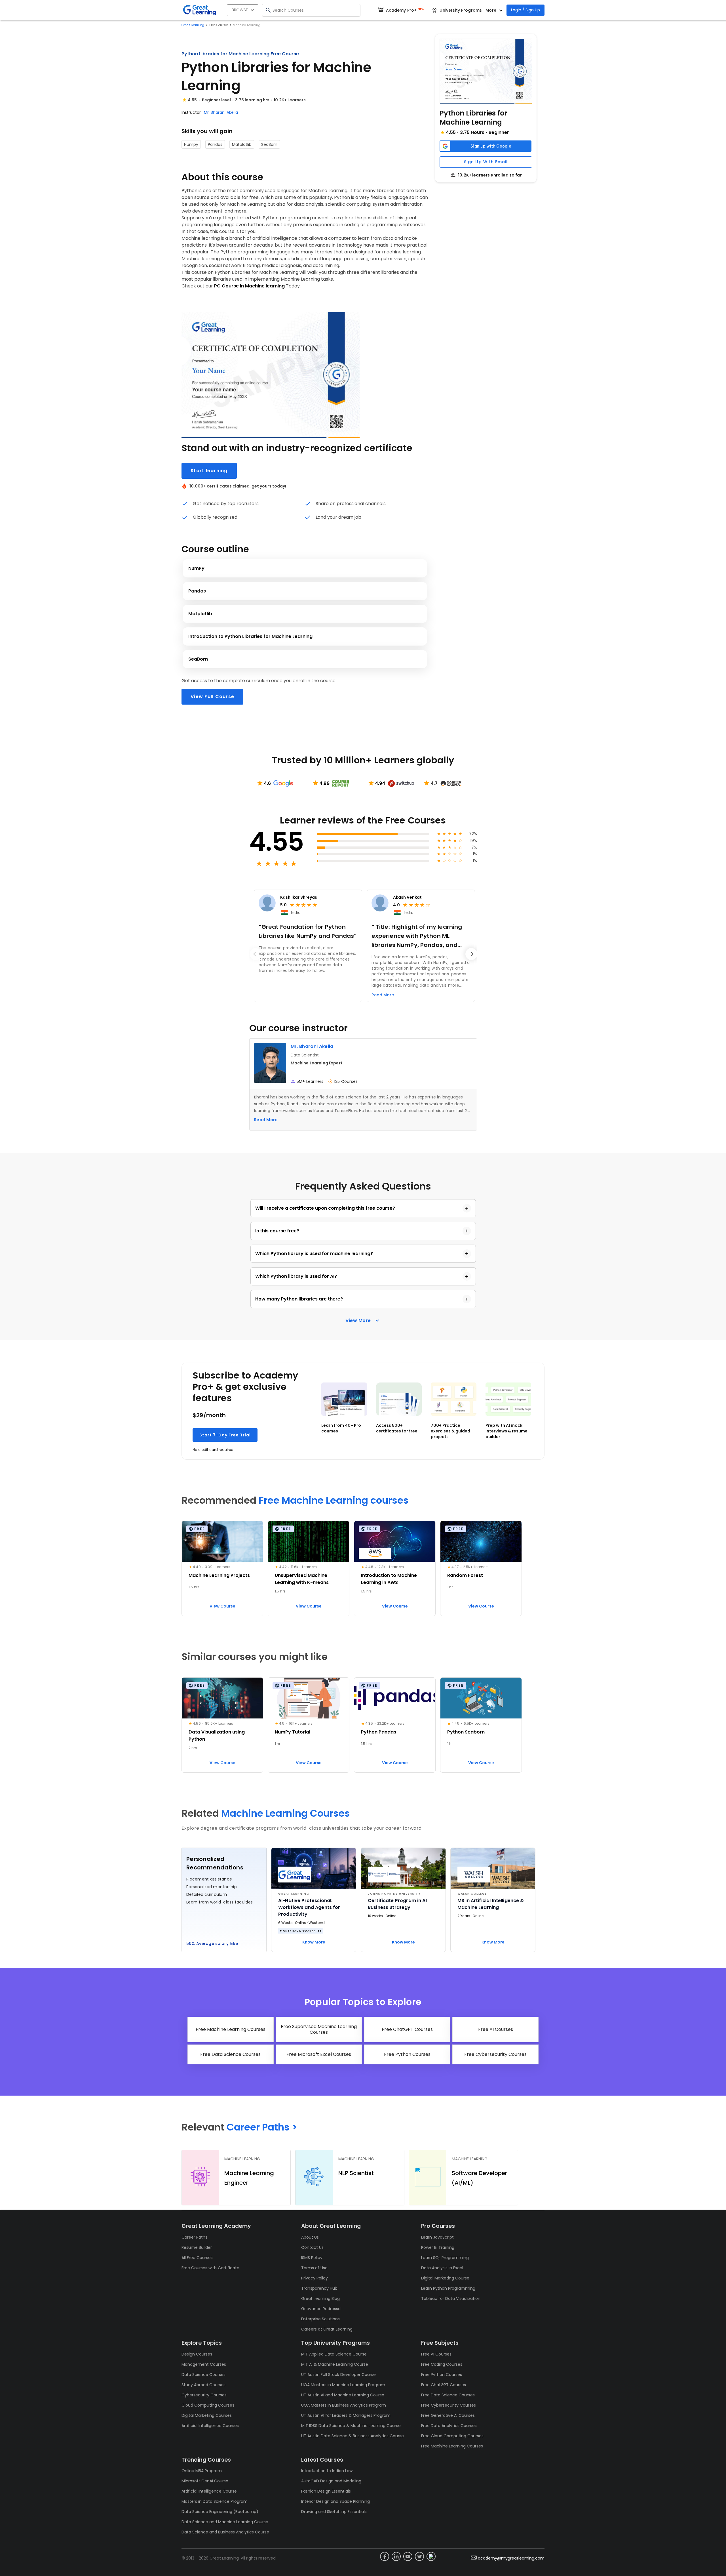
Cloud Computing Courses (208, 2405)
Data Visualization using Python (217, 1735)
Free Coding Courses (442, 2364)
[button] (486, 71)
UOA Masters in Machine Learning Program (343, 2385)
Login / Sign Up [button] (525, 10)
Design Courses (197, 2354)
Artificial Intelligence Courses (210, 2426)
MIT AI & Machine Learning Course (335, 2364)
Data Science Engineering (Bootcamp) (220, 2512)
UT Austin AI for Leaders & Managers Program (346, 2415)
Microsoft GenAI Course (205, 2481)
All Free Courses (197, 2258)
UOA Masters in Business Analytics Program (344, 2405)
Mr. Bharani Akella (221, 112)
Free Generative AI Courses (448, 2415)
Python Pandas (379, 1732)
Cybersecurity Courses (204, 2395)
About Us (310, 2237)
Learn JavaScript (437, 2237)
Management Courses (204, 2364)
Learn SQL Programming (445, 2258)
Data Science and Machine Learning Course (225, 2522)
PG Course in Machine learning (249, 286)
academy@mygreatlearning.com (511, 2558)
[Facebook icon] (385, 2556)
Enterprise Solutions (320, 2319)
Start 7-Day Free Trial (225, 1435)
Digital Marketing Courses (207, 2415)
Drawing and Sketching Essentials (334, 2512)
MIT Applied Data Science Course (334, 2354)
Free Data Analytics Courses (449, 2426)
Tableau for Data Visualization (451, 2298)
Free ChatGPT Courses (444, 2385)
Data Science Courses (203, 2375)
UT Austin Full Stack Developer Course (338, 2375)
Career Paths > (262, 2127)
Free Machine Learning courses (334, 1500)
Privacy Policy (315, 2278)
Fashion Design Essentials (326, 2491)
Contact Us (312, 2247)
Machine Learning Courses (286, 1813)
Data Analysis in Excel (442, 2268)
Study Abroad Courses (203, 2385)
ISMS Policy (312, 2258)
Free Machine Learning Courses (452, 2446)
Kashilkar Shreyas (299, 897)
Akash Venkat (407, 897)
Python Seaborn (466, 1732)
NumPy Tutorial (293, 1732)
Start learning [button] (209, 471)
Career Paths (194, 2237)
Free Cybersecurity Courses (449, 2405)
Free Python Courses (442, 2375)
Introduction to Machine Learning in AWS (389, 1579)
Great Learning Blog (320, 2298)
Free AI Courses (436, 2354)
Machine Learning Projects (219, 1575)
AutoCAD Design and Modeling (331, 2481)
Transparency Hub (319, 2288)
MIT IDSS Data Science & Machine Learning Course (351, 2426)
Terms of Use (314, 2268)
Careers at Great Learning (327, 2329)
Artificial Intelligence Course (209, 2491)
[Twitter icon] (419, 2556)
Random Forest (465, 1575)
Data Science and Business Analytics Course (225, 2532)
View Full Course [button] (212, 696)
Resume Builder (197, 2247)
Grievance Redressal (321, 2309)
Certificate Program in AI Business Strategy (397, 1904)
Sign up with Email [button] (486, 162)
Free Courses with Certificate (210, 2268)
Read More (266, 1120)
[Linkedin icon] (396, 2556)
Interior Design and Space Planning (335, 2501)
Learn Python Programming (448, 2288)
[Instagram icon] (431, 2556)
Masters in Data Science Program (215, 2501)
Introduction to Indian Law (327, 2471)
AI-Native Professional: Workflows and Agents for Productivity (309, 1907)
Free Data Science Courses (448, 2395)
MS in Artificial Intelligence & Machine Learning (491, 1904)
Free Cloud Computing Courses (452, 2436)
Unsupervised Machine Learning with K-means (302, 1579)
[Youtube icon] (408, 2556)
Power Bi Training (438, 2247)
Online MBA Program (202, 2471)
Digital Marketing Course (445, 2278)
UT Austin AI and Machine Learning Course (343, 2395)
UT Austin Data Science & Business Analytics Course (353, 2436)
